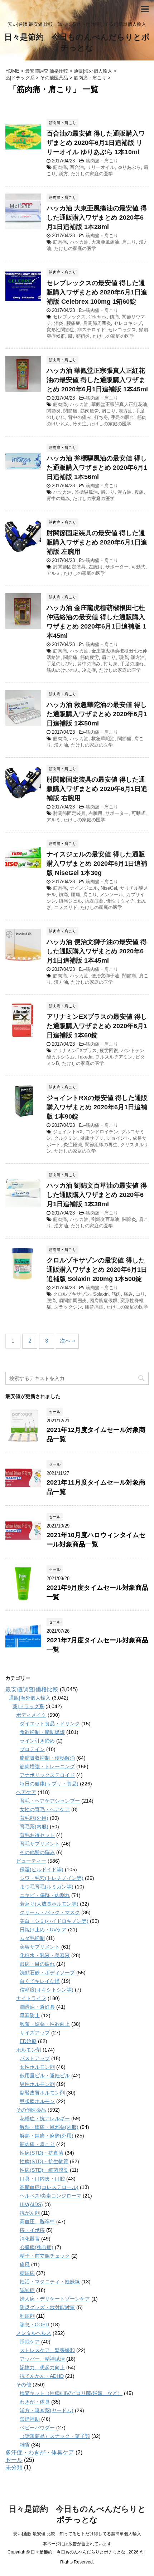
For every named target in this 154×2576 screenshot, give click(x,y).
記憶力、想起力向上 (42, 2367)
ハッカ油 (79, 242)
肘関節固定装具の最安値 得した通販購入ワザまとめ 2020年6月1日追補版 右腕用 (97, 789)
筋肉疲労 (90, 411)
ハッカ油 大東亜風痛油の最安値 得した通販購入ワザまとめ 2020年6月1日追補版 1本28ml (97, 217)
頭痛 (123, 657)
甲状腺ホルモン (37, 2101)
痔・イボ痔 (32, 2230)
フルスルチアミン (114, 1057)
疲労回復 (109, 1050)
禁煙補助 (30, 2419)
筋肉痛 (60, 167)
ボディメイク (31, 1715)
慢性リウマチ (120, 901)
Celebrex (98, 317)
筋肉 (116, 1294)
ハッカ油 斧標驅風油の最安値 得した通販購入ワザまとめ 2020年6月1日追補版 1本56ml (97, 468)
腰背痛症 (94, 1307)
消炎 (59, 323)
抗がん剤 (30, 2213)
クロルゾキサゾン (72, 1294)
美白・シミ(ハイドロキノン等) (54, 1921)
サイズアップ (35, 2033)
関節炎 (54, 411)
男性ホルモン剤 (37, 2084)
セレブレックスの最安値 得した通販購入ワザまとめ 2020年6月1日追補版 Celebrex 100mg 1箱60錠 (97, 292)
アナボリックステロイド (47, 1775)
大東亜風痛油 (105, 242)
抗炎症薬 (94, 901)
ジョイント (118, 1138)
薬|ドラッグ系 (28, 1706)
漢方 (63, 174)
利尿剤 (27, 2316)
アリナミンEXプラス (75, 1050)
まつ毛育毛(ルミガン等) (47, 1887)
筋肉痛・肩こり (102, 161)
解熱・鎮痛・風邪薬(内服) (49, 2127)
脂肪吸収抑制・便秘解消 (47, 1758)
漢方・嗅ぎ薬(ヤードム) (47, 2410)
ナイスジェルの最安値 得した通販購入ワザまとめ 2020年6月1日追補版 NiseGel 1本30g (97, 864)
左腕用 (95, 567)
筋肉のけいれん (63, 670)
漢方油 (126, 411)
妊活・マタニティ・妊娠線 (50, 2282)
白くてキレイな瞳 (40, 1981)
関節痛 (70, 411)
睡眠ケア (30, 2342)
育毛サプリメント (40, 1844)
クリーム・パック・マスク (50, 1912)
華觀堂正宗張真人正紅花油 (119, 404)
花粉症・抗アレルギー (45, 2118)
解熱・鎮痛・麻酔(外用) (47, 2136)
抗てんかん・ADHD (42, 2376)
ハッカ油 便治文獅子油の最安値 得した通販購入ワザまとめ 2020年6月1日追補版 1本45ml (97, 951)
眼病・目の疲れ (37, 1964)
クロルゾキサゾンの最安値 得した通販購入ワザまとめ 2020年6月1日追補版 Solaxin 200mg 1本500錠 (97, 1270)
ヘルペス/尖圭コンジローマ (50, 2196)
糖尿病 (27, 2273)
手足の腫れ (123, 417)
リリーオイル (101, 167)
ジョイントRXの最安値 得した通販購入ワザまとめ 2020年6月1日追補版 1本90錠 (97, 1107)
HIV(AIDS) (31, 2204)
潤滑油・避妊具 (37, 2007)
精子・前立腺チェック (45, 2256)
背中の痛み (80, 417)
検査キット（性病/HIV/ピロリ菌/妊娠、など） (71, 2393)
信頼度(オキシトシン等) (47, 1990)
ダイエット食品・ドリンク (50, 1724)
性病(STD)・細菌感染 (44, 2170)
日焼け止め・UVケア (43, 1930)
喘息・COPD (34, 2325)
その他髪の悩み (37, 1852)
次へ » (67, 1341)
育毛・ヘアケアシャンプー (50, 1801)
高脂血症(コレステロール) (49, 2187)
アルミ (54, 573)
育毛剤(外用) (34, 1818)
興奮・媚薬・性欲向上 (45, 2024)
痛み (128, 1294)
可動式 (138, 567)
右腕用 (95, 813)
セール (14, 2460)
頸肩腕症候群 (104, 1301)
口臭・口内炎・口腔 (42, 2179)
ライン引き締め (37, 1741)
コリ (140, 1294)
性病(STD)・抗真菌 (42, 2153)
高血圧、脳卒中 (37, 2221)
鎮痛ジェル (70, 901)
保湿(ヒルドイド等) (42, 1869)
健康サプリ (92, 1138)
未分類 (14, 2467)
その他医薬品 (31, 2110)
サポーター (117, 567)
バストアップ (35, 2058)
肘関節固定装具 (69, 567)
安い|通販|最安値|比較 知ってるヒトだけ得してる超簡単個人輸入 (77, 2534)
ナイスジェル (84, 888)
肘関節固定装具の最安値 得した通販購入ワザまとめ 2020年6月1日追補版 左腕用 (97, 542)
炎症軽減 (73, 1145)
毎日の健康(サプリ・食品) (49, 1784)
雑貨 (25, 2445)
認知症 (27, 2290)
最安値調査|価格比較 (32, 1689)
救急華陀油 (103, 739)
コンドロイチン (102, 1132)
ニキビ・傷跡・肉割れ (45, 1895)
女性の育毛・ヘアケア (45, 1809)
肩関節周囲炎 (97, 323)
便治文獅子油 (105, 976)
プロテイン (32, 1749)
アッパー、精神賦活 (42, 2359)
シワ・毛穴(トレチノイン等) (52, 1878)
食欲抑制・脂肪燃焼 (42, 1732)
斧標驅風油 (86, 492)
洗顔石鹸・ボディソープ (47, 1973)
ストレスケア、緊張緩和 (47, 2350)
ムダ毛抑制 (32, 1938)
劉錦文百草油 (105, 1219)
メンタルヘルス (34, 2333)
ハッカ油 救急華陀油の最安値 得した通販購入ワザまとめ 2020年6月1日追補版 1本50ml (97, 714)
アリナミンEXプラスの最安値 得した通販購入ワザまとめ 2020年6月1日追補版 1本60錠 (97, 1026)
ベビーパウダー (37, 2428)
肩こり (129, 242)
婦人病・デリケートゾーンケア (55, 2299)
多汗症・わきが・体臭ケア (40, 2452)
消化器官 (30, 2239)
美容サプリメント (40, 1947)
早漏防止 (30, 2015)
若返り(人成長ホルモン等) (49, 1904)
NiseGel (109, 888)
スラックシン (68, 1307)
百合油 (77, 167)
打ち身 (101, 417)
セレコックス (122, 330)
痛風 (25, 2264)
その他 (24, 2385)
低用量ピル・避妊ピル (45, 2076)
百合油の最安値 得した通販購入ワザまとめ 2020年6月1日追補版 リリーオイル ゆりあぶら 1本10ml (96, 143)
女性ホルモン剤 (37, 2067)
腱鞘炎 (83, 336)
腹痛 (139, 492)
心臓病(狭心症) (37, 2247)
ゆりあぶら (129, 167)
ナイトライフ (31, 1998)
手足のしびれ (61, 664)
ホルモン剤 (29, 2050)
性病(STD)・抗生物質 (44, 2161)
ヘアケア (26, 1792)
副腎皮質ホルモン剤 (42, 2093)
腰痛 (76, 894)
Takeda (85, 1057)
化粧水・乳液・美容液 (45, 1955)
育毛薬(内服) (34, 1827)
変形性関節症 (61, 330)
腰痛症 (73, 323)
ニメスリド (66, 907)
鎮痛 (114, 317)
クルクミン (66, 1138)
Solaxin (101, 1294)
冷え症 (80, 424)
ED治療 (28, 2041)
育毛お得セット (37, 1835)
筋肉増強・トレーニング (47, 1766)
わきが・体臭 (35, 2402)
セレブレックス (69, 317)
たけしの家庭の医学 (92, 174)
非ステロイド (91, 330)
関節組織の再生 (101, 1145)
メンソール (112, 894)
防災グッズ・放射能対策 (47, 2307)
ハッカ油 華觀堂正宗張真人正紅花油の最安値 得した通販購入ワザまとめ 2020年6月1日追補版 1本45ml (97, 380)
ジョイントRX (68, 1132)
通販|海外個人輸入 (30, 1698)
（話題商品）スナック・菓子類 (55, 2436)
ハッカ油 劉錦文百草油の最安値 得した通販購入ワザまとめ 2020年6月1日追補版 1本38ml (97, 1195)
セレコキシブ (128, 323)
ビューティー (31, 1861)
